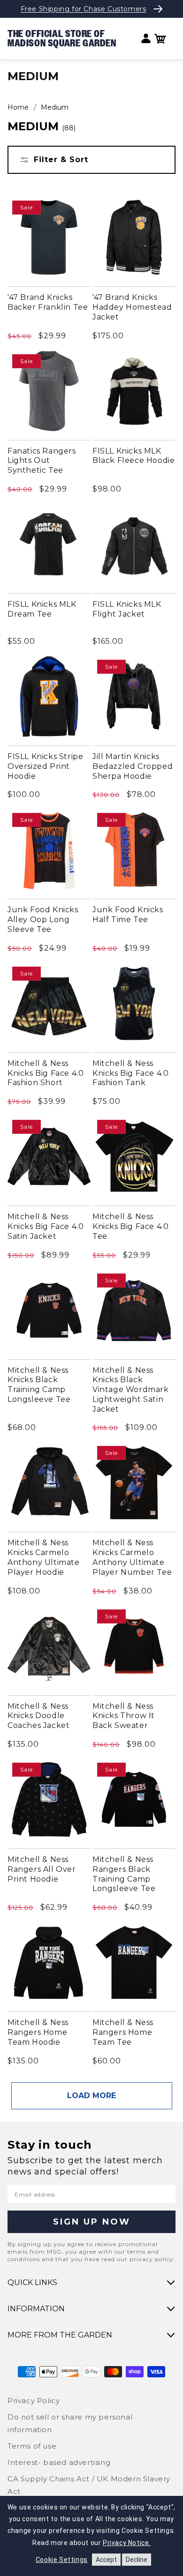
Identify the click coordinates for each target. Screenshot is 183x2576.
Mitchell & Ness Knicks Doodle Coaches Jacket (38, 1716)
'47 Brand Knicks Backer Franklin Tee (48, 302)
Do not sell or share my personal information (70, 2423)
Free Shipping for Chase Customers (84, 9)
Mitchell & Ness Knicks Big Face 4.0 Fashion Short (46, 1073)
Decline (137, 2560)
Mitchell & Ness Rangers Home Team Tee (123, 2032)
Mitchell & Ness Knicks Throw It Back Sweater (124, 1716)
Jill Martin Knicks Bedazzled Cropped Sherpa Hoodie (133, 766)
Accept (106, 2560)
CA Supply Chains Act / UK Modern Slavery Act (89, 2485)
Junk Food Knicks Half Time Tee (128, 915)
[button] (160, 39)
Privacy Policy (34, 2401)
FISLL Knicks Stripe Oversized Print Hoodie (45, 766)
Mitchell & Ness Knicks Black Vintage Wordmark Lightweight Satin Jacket (131, 1390)
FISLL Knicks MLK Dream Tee (42, 609)
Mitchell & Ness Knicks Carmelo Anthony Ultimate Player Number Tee (132, 1557)
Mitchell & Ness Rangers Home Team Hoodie (38, 2032)
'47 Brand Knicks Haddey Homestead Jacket (132, 307)
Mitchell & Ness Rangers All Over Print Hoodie (42, 1869)
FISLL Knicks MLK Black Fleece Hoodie (133, 456)
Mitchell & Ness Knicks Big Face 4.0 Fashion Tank (130, 1073)
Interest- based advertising (59, 2462)
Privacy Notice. (127, 2543)
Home (18, 107)
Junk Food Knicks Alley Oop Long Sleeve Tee (43, 919)
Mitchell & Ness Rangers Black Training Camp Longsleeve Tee (124, 1874)
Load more (91, 2096)
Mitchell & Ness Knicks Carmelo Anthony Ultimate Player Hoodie (44, 1557)
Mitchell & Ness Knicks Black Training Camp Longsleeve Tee (39, 1385)
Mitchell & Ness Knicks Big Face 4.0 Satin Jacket (46, 1226)
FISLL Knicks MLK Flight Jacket (127, 609)
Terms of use (32, 2446)
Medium (55, 107)
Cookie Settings (62, 2560)
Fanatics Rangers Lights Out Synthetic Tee (42, 461)
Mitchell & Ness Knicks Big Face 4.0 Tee (130, 1226)
